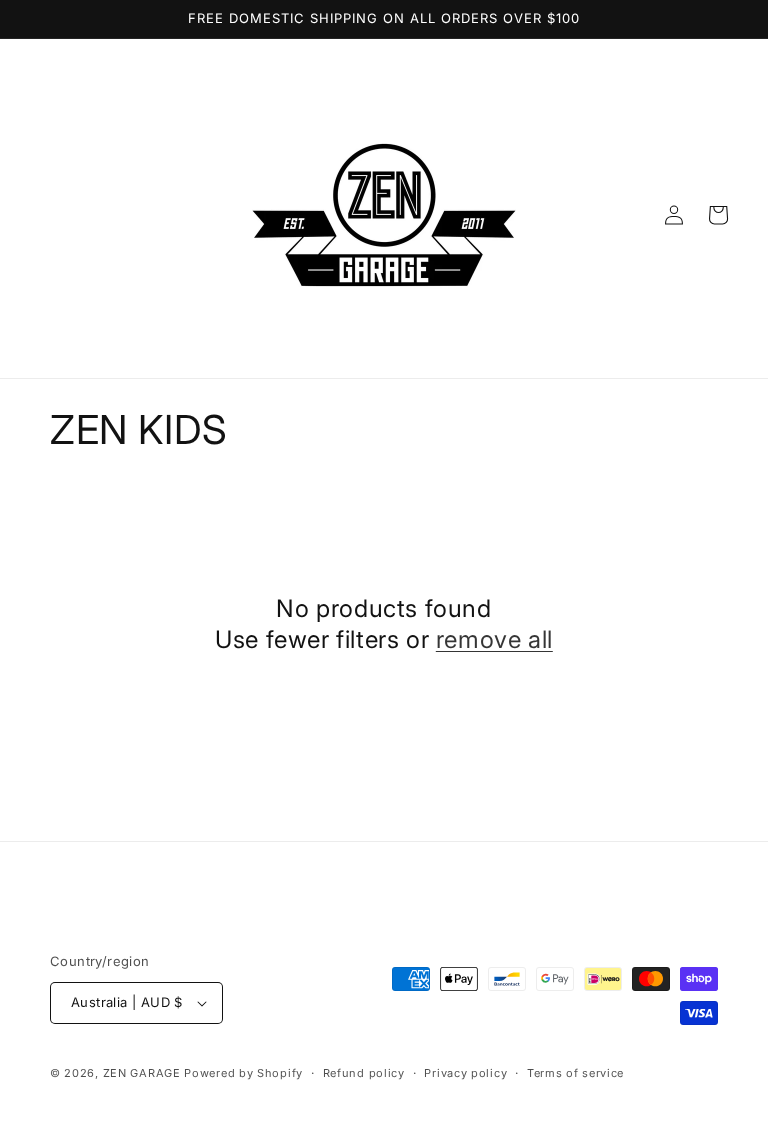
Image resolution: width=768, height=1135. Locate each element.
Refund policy (364, 1073)
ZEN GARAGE (142, 1073)
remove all (494, 639)
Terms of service (575, 1073)
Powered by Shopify (243, 1073)
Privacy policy (465, 1073)
